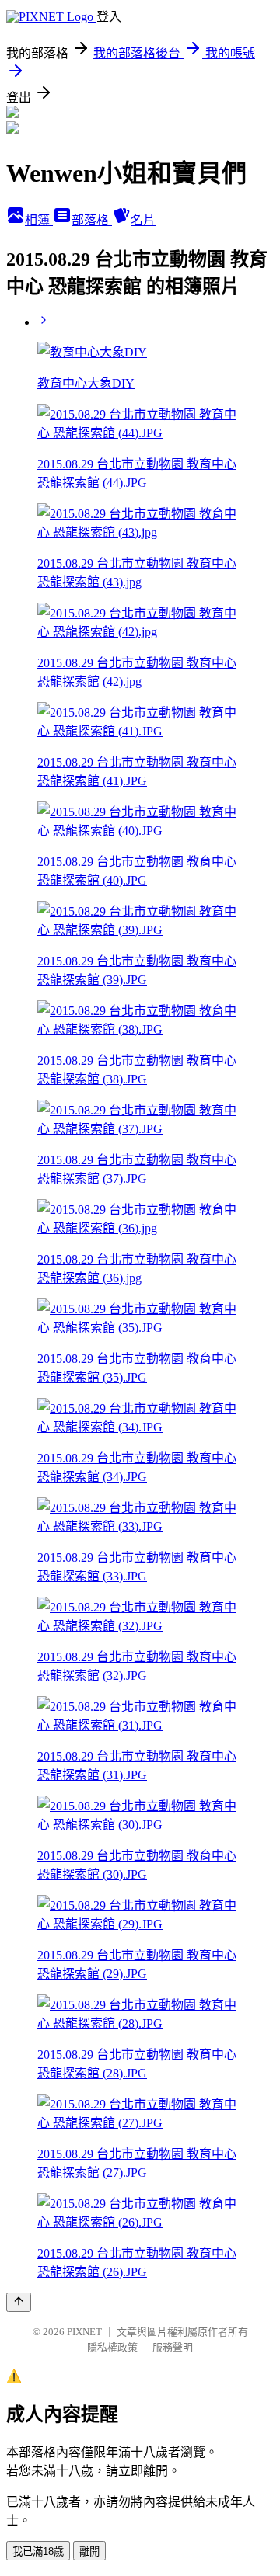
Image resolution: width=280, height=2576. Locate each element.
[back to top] (19, 2302)
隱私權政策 (112, 2347)
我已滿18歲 (38, 2552)
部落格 (92, 220)
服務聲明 (173, 2347)
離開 (89, 2552)
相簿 (39, 220)
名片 (143, 220)
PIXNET (84, 2332)
